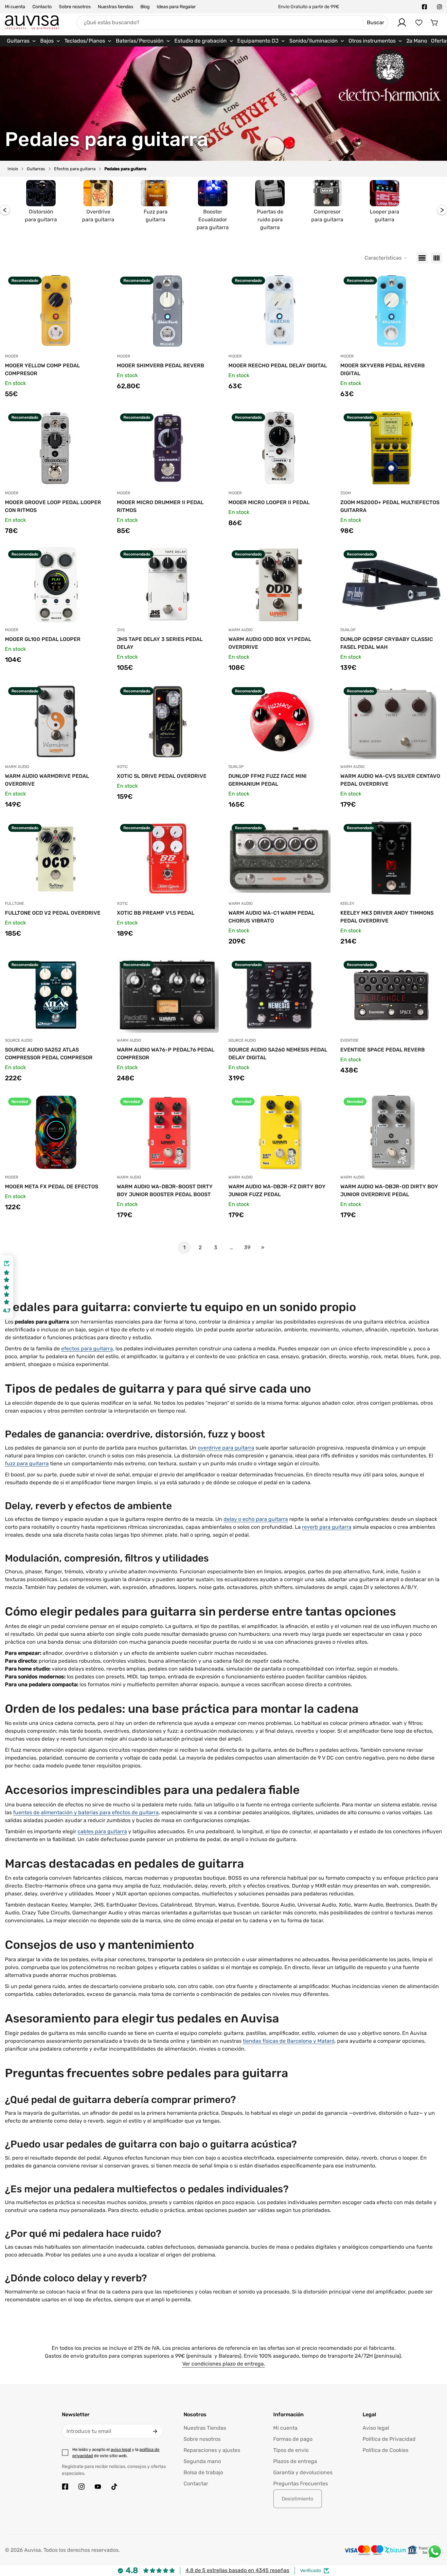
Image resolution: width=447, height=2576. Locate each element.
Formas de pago (293, 2439)
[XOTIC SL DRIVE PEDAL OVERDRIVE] (168, 722)
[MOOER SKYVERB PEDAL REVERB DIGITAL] (391, 311)
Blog (145, 7)
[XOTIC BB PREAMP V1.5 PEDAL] (168, 858)
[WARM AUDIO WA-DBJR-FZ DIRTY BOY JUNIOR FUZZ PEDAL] (279, 1132)
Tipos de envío (291, 2450)
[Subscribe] (155, 2431)
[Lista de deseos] (419, 23)
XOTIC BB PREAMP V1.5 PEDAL (156, 913)
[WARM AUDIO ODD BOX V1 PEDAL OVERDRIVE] (279, 585)
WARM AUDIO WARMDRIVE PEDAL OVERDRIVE (47, 780)
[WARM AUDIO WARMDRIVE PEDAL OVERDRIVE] (56, 722)
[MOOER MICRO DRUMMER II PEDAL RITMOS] (168, 448)
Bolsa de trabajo (203, 2472)
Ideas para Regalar (176, 7)
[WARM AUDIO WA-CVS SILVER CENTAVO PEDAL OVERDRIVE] (391, 722)
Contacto (42, 7)
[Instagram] (439, 7)
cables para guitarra (102, 1831)
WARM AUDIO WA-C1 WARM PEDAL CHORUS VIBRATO (271, 917)
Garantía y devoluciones (303, 2472)
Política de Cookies (385, 2450)
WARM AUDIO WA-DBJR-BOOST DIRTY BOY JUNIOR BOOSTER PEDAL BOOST (165, 1190)
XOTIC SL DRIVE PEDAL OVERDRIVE (162, 776)
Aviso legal (376, 2428)
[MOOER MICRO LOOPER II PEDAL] (279, 448)
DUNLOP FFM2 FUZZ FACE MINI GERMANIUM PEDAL (268, 780)
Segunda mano (202, 2461)
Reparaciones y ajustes (212, 2450)
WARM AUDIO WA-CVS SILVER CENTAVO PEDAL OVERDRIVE (390, 780)
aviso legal (121, 2449)
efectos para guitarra (87, 1349)
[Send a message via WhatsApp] (435, 2552)
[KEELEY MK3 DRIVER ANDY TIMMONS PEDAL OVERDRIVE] (391, 858)
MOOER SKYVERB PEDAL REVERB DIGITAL (383, 369)
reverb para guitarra (327, 1527)
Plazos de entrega (295, 2461)
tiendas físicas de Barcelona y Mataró (289, 2041)
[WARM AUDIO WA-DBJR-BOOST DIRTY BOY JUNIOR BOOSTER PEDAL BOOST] (168, 1132)
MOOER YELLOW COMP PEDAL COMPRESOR (42, 369)
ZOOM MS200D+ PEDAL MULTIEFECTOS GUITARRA (390, 506)
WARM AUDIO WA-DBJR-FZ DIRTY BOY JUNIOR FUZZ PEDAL (277, 1190)
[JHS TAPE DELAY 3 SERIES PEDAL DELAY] (168, 585)
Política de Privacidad (389, 2439)
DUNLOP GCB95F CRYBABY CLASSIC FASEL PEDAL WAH (387, 643)
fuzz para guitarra (27, 1463)
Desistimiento (298, 2499)
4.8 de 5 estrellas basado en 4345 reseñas (237, 2570)
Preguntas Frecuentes (301, 2484)
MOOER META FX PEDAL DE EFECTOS (52, 1187)
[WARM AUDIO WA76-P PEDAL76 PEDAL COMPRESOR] (168, 995)
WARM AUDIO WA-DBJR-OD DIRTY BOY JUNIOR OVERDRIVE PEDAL (389, 1190)
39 (247, 1247)
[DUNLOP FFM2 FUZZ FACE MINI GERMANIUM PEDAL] (279, 722)
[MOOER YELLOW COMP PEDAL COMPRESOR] (56, 311)
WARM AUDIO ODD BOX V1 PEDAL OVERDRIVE (270, 643)
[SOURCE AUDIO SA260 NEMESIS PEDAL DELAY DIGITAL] (279, 995)
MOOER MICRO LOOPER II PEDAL (269, 502)
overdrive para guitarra (226, 1448)
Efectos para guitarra (75, 169)
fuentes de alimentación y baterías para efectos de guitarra (86, 1812)
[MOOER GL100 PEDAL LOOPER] (56, 585)
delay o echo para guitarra (256, 1519)
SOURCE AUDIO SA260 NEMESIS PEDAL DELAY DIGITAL (278, 1054)
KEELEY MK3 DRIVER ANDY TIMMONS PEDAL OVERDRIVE (387, 917)
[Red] (437, 258)
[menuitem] (22, 41)
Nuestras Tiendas (205, 2428)
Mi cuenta (15, 7)
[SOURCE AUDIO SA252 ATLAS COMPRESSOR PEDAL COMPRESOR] (56, 995)
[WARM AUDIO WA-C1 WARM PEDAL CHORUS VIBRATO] (279, 858)
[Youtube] (98, 2487)
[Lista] (422, 258)
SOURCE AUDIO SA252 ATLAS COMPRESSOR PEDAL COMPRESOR (49, 1054)
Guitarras (36, 169)
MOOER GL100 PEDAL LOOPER (43, 639)
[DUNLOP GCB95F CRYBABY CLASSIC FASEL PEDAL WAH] (391, 585)
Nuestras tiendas (116, 7)
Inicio (13, 169)
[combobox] (232, 23)
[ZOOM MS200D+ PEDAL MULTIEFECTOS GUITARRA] (391, 448)
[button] (435, 23)
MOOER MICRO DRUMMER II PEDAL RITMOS (160, 506)
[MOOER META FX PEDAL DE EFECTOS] (56, 1132)
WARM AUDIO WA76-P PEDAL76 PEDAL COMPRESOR (166, 1054)
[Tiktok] (114, 2487)
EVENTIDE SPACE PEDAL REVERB (383, 1050)
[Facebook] (424, 7)
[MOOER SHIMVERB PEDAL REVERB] (168, 311)
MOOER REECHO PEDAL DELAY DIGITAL (278, 365)
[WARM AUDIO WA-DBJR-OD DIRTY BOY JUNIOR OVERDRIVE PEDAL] (391, 1132)
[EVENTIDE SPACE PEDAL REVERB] (391, 995)
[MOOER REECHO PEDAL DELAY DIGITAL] (279, 311)
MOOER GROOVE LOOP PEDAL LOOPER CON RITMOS (53, 506)
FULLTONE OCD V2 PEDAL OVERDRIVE (53, 913)
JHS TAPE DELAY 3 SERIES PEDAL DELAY (160, 643)
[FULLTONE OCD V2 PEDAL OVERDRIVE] (56, 858)
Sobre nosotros (75, 7)
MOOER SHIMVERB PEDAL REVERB (161, 365)
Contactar (196, 2484)
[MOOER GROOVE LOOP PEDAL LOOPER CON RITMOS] (56, 448)
